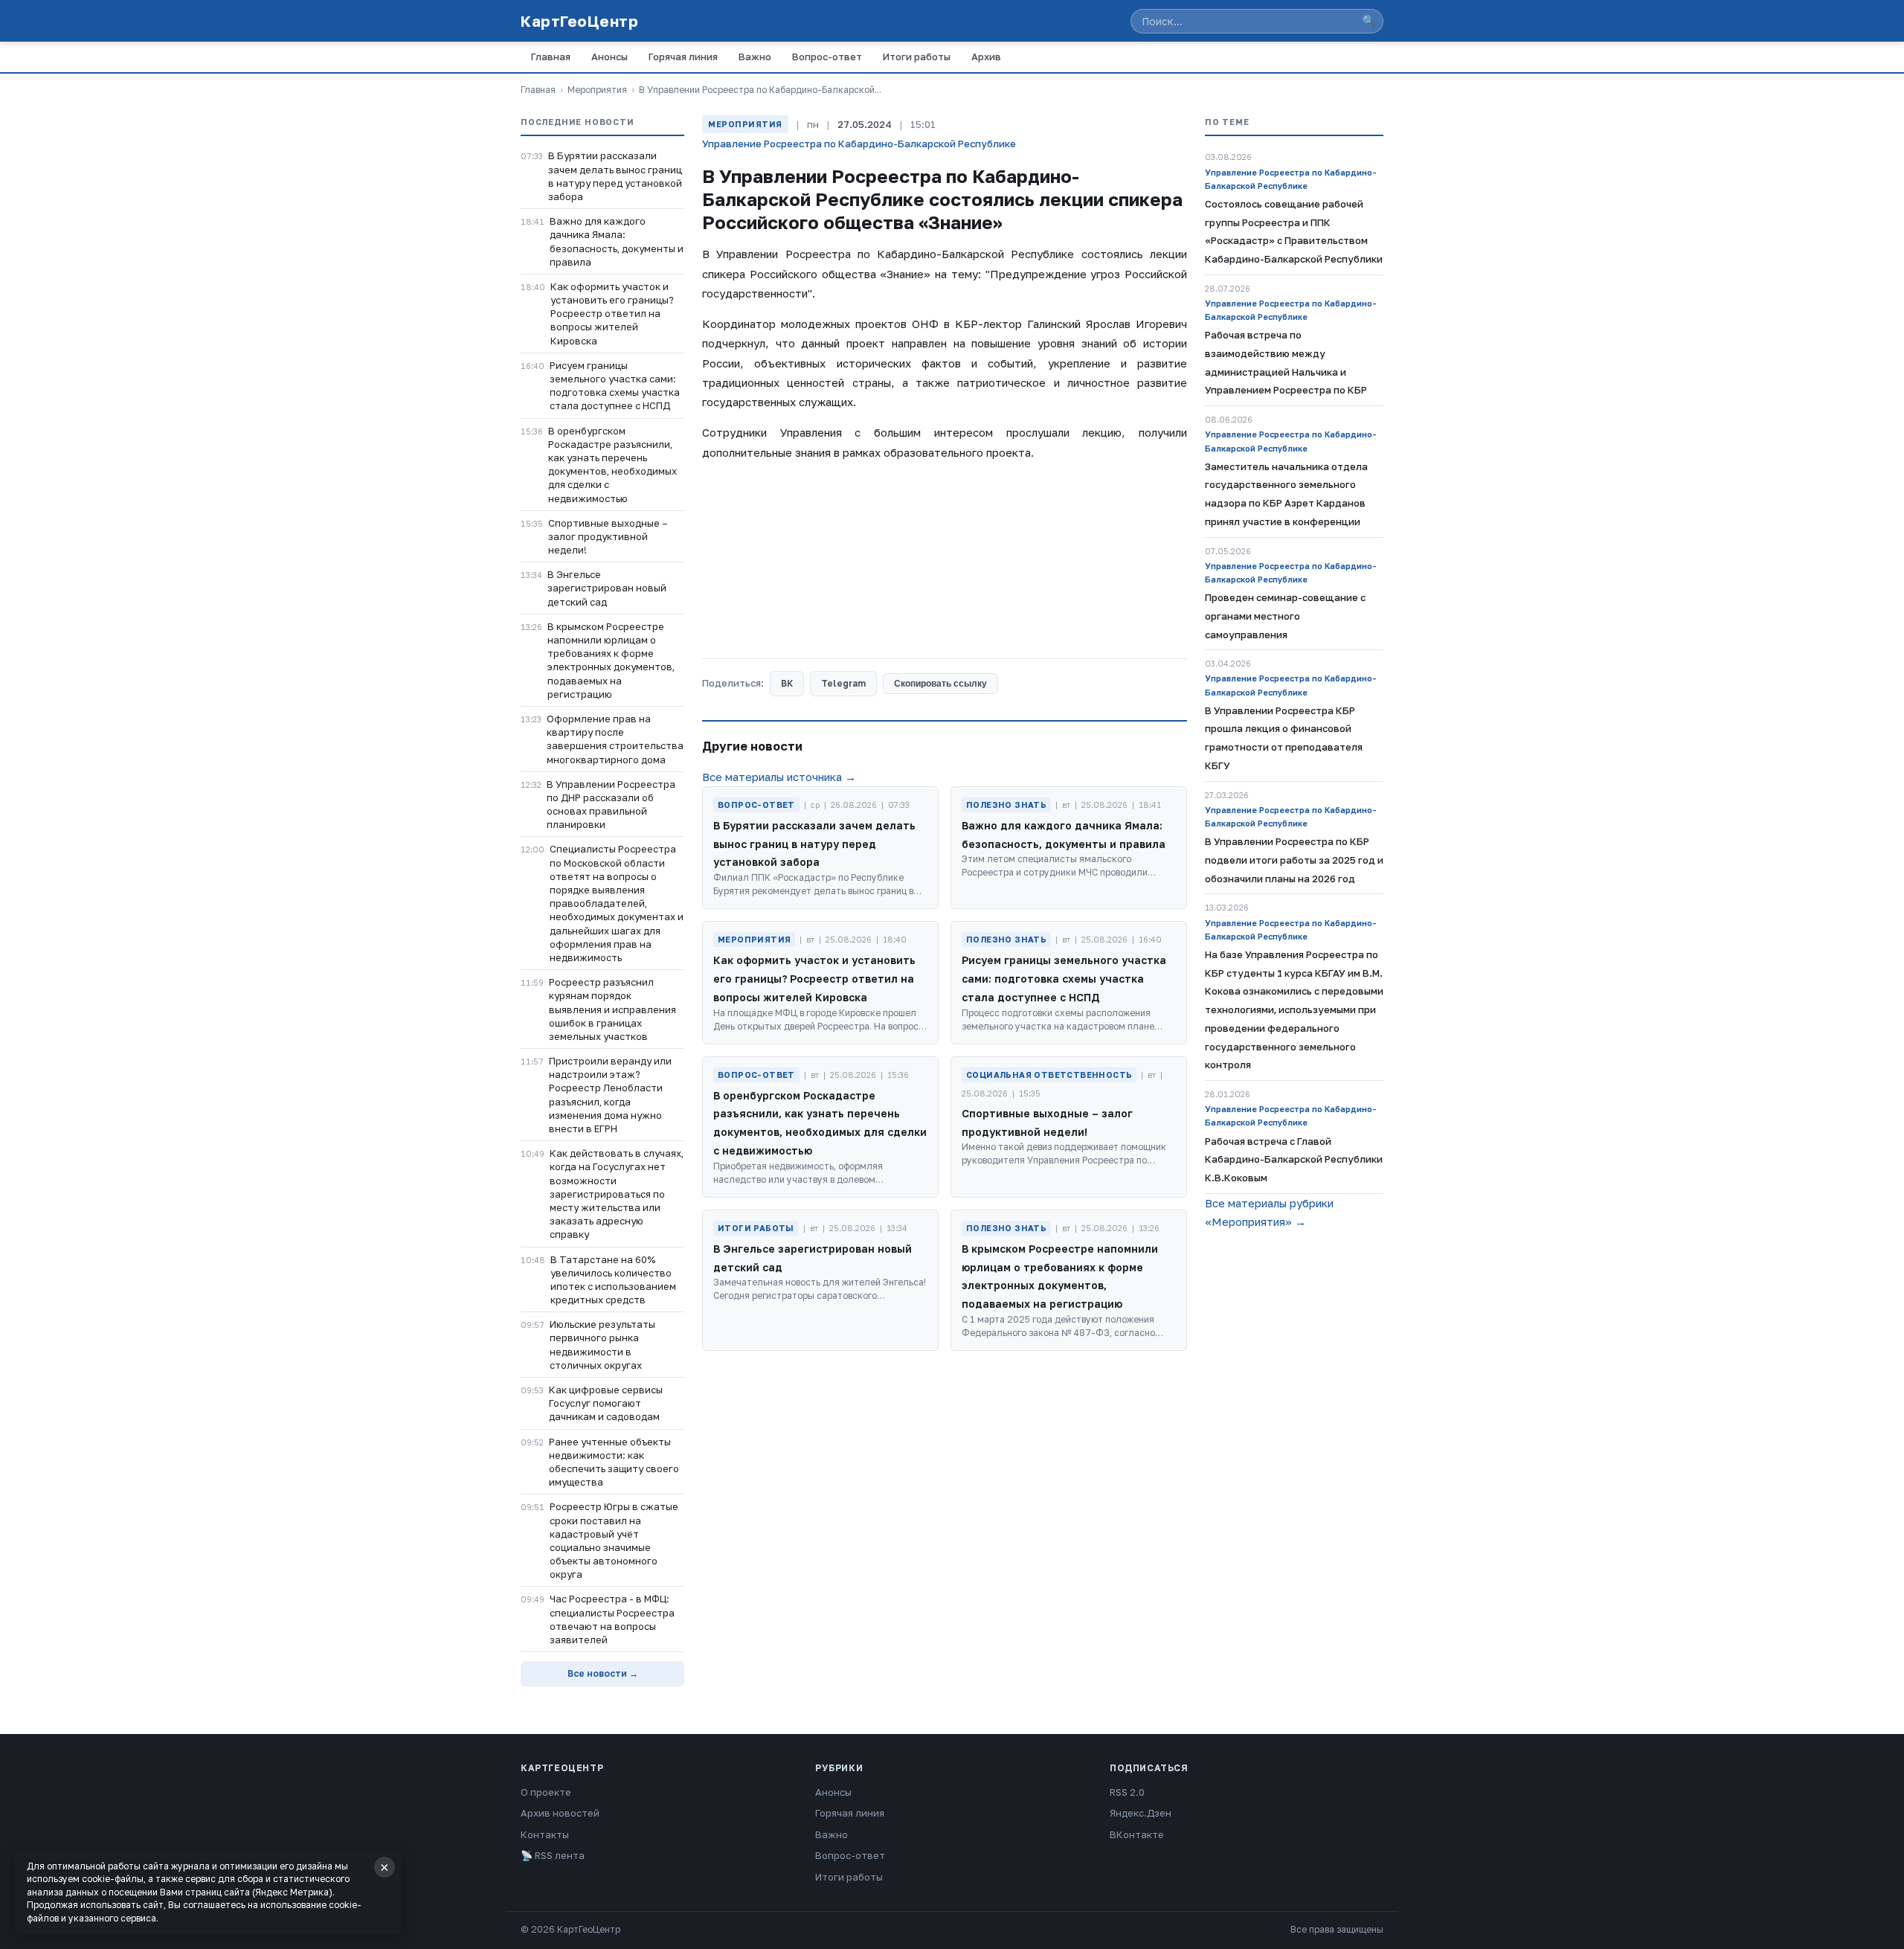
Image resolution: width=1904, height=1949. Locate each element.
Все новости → (603, 1673)
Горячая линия (683, 57)
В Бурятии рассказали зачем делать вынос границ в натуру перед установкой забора (615, 176)
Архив (986, 57)
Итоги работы (917, 57)
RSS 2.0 (1127, 1792)
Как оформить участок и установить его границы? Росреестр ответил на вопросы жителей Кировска (612, 314)
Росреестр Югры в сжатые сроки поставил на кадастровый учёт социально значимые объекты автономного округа (614, 1540)
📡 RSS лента (553, 1855)
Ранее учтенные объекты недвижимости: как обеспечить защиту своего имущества (614, 1462)
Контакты (545, 1834)
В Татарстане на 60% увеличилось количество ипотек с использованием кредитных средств (613, 1280)
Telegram (843, 683)
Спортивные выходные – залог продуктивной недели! (608, 536)
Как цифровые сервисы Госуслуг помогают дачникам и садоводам (606, 1403)
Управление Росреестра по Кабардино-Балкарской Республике (859, 144)
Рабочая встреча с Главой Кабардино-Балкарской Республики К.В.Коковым (1294, 1160)
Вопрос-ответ (827, 57)
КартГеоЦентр (579, 21)
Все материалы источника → (779, 777)
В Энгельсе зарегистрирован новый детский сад (607, 588)
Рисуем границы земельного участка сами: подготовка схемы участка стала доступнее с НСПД (615, 386)
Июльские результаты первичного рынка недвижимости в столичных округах (602, 1345)
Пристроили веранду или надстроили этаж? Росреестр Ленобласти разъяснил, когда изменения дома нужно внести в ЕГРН (610, 1095)
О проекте (546, 1792)
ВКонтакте (1137, 1834)
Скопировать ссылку (940, 684)
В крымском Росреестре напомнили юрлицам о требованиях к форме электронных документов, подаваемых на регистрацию (611, 660)
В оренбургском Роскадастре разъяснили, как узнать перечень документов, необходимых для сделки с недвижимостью (612, 465)
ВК (787, 683)
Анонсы (610, 57)
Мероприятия (597, 90)
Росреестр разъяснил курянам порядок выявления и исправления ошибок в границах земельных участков (612, 1009)
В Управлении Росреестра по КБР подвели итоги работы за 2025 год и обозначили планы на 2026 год (1294, 860)
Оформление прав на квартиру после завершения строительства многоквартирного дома (615, 739)
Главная (551, 57)
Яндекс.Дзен (1141, 1813)
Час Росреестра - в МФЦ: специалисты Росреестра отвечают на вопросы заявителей (612, 1619)
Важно (755, 57)
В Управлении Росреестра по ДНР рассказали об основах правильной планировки (611, 805)
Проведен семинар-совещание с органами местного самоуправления (1285, 616)
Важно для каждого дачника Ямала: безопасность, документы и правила (617, 241)
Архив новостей (560, 1813)
